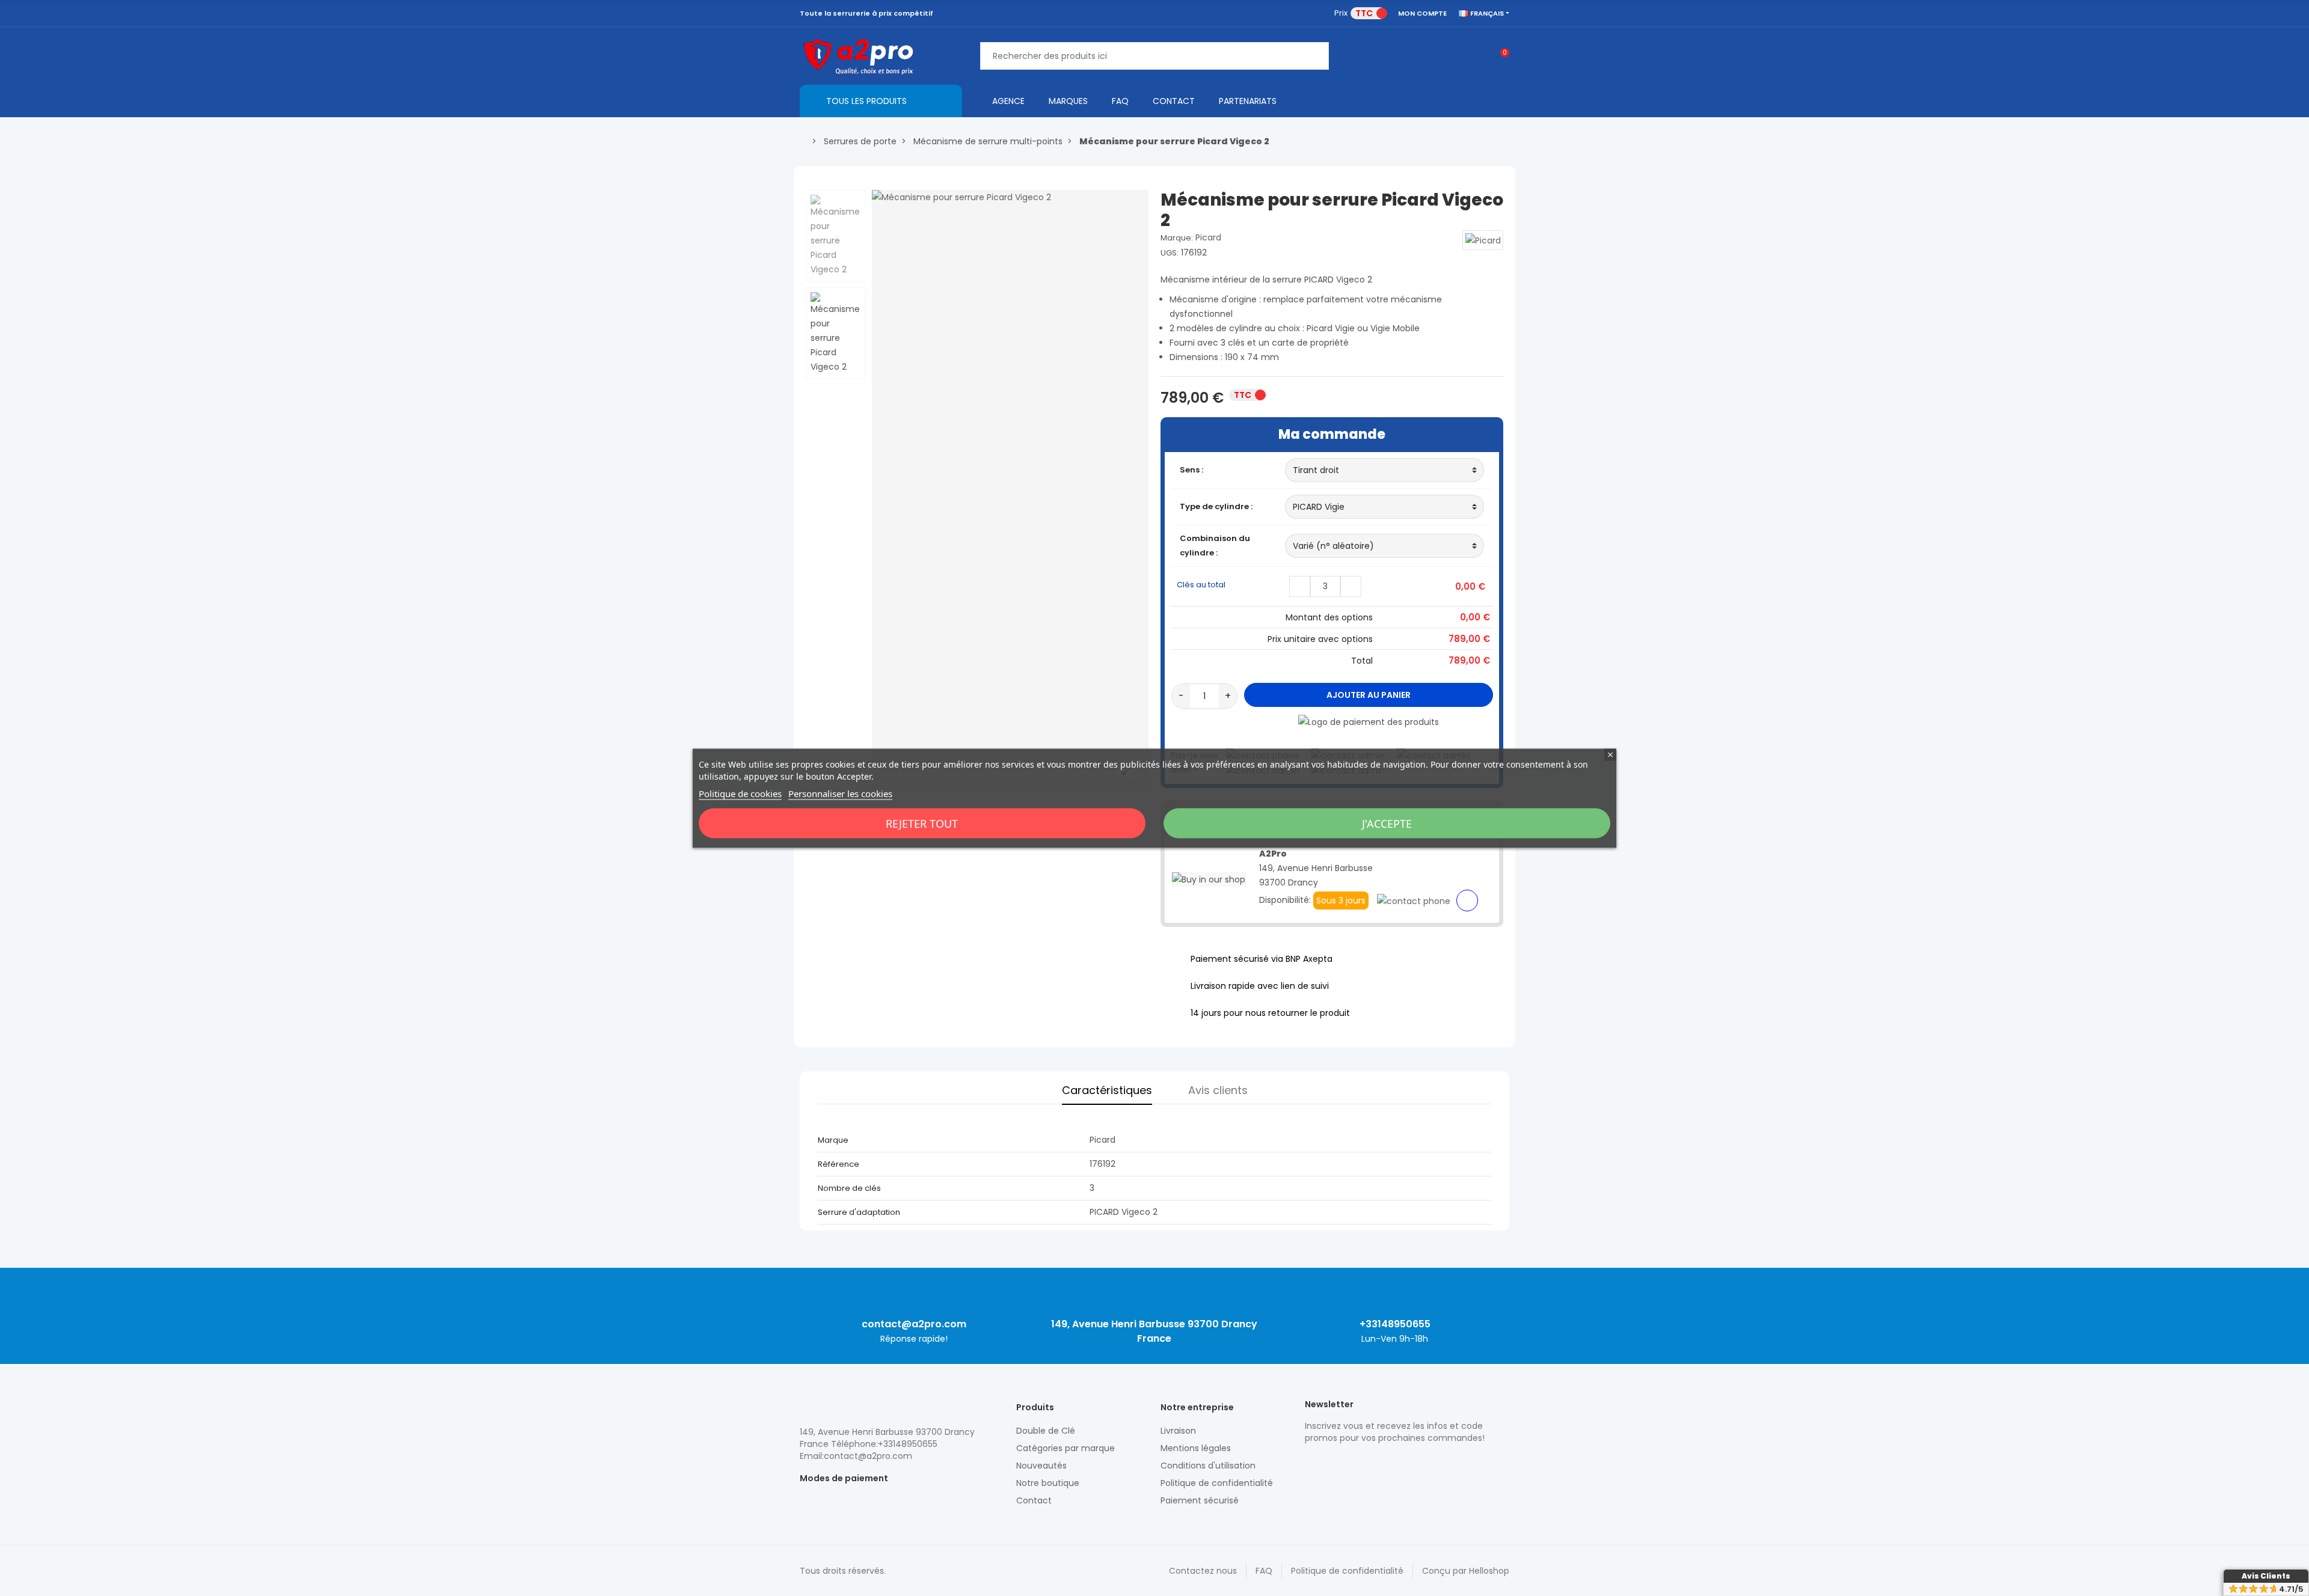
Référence (839, 1164)
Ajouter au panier (1369, 695)
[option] (1010, 491)
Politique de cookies (740, 793)
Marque (833, 1140)
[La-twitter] (1311, 1464)
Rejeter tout (922, 823)
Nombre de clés (849, 1188)
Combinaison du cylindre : (1215, 546)
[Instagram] (1332, 1464)
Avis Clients (2266, 1576)
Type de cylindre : (1216, 506)
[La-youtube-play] (1395, 1464)
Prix (1341, 13)
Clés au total (1202, 585)
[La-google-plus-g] (1353, 1464)
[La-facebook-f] (1374, 1464)
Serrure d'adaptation (859, 1212)
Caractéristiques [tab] (1107, 1090)
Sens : (1192, 470)
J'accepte (1387, 823)
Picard (1208, 237)
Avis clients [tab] (1218, 1090)
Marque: (1177, 238)
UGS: (1170, 253)
